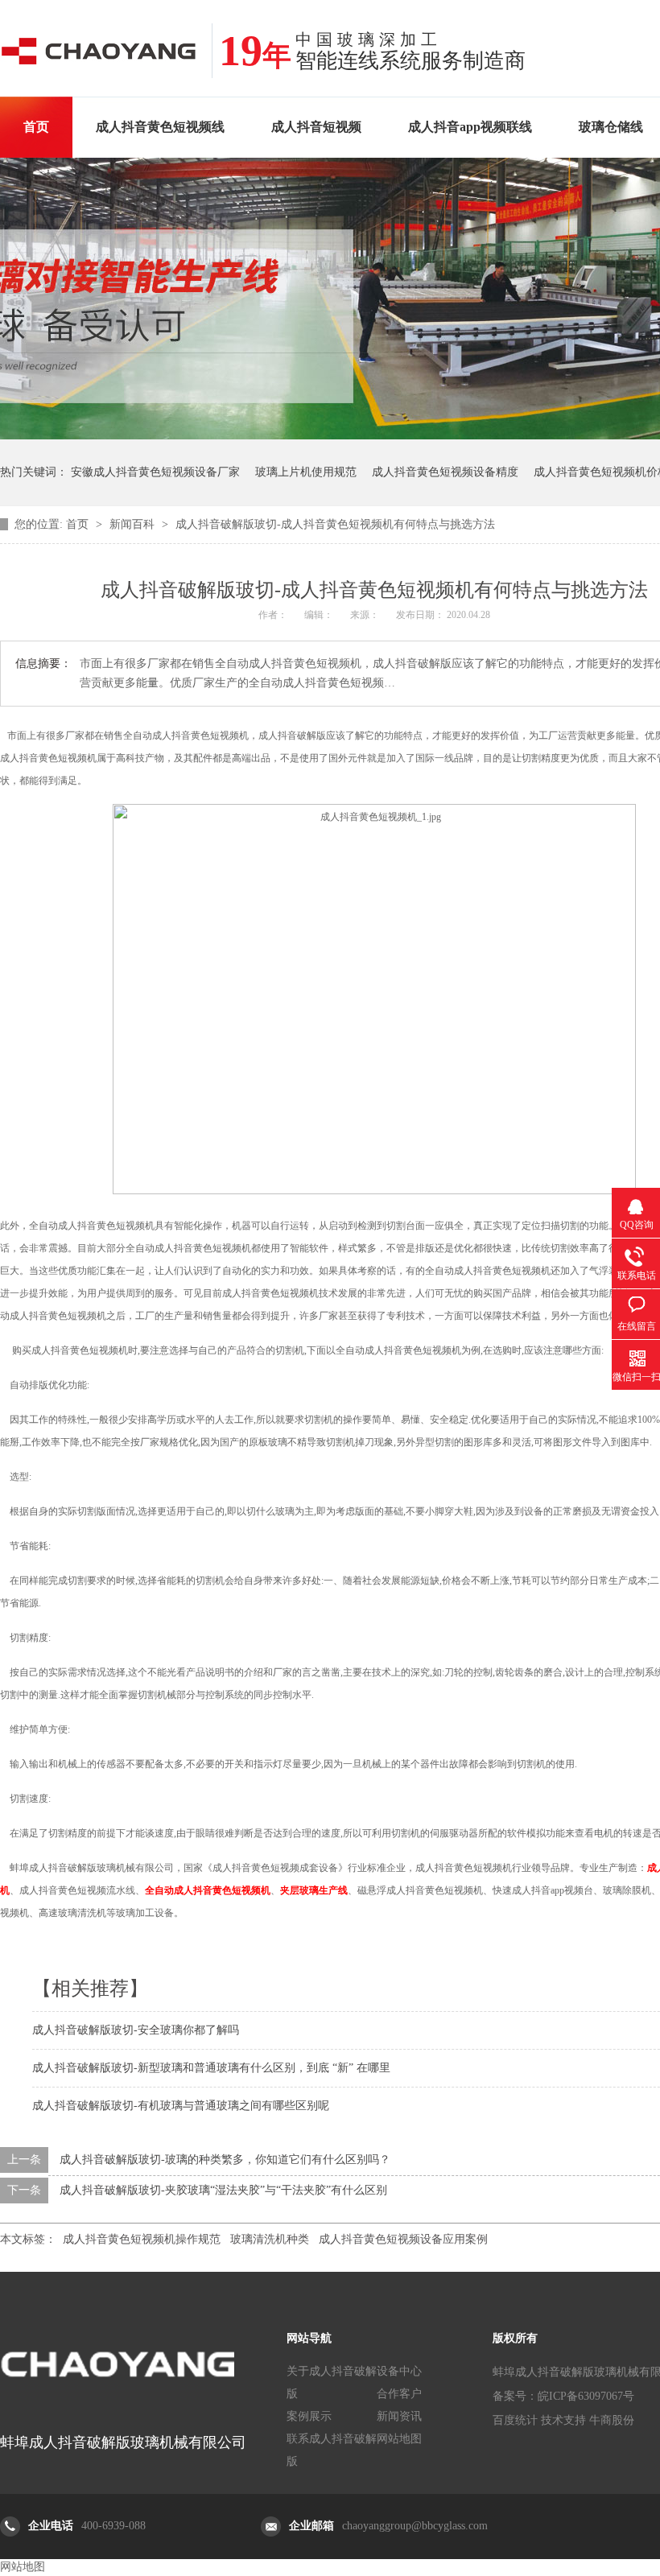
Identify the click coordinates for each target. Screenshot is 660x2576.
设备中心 (399, 2371)
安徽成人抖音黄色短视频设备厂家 (155, 472)
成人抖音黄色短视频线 (160, 127)
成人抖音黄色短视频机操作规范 (142, 2239)
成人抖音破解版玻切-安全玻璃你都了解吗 (136, 2030)
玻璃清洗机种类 (270, 2239)
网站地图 (399, 2439)
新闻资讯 (399, 2416)
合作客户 (399, 2394)
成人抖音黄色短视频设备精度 (445, 472)
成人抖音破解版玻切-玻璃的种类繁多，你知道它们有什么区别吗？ (225, 2160)
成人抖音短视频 (316, 127)
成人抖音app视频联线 (470, 127)
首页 (36, 127)
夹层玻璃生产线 (314, 1890)
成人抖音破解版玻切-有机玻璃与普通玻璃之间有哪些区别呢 (181, 2106)
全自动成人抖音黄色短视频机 (208, 1890)
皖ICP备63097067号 (586, 2396)
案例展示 (309, 2416)
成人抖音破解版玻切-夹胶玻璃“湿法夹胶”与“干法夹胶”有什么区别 (223, 2190)
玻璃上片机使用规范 (306, 472)
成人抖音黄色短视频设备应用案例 (403, 2239)
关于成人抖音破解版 (332, 2382)
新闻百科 (134, 524)
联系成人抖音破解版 (332, 2450)
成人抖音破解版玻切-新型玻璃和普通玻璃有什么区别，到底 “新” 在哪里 (211, 2068)
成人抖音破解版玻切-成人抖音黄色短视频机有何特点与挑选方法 (335, 524)
